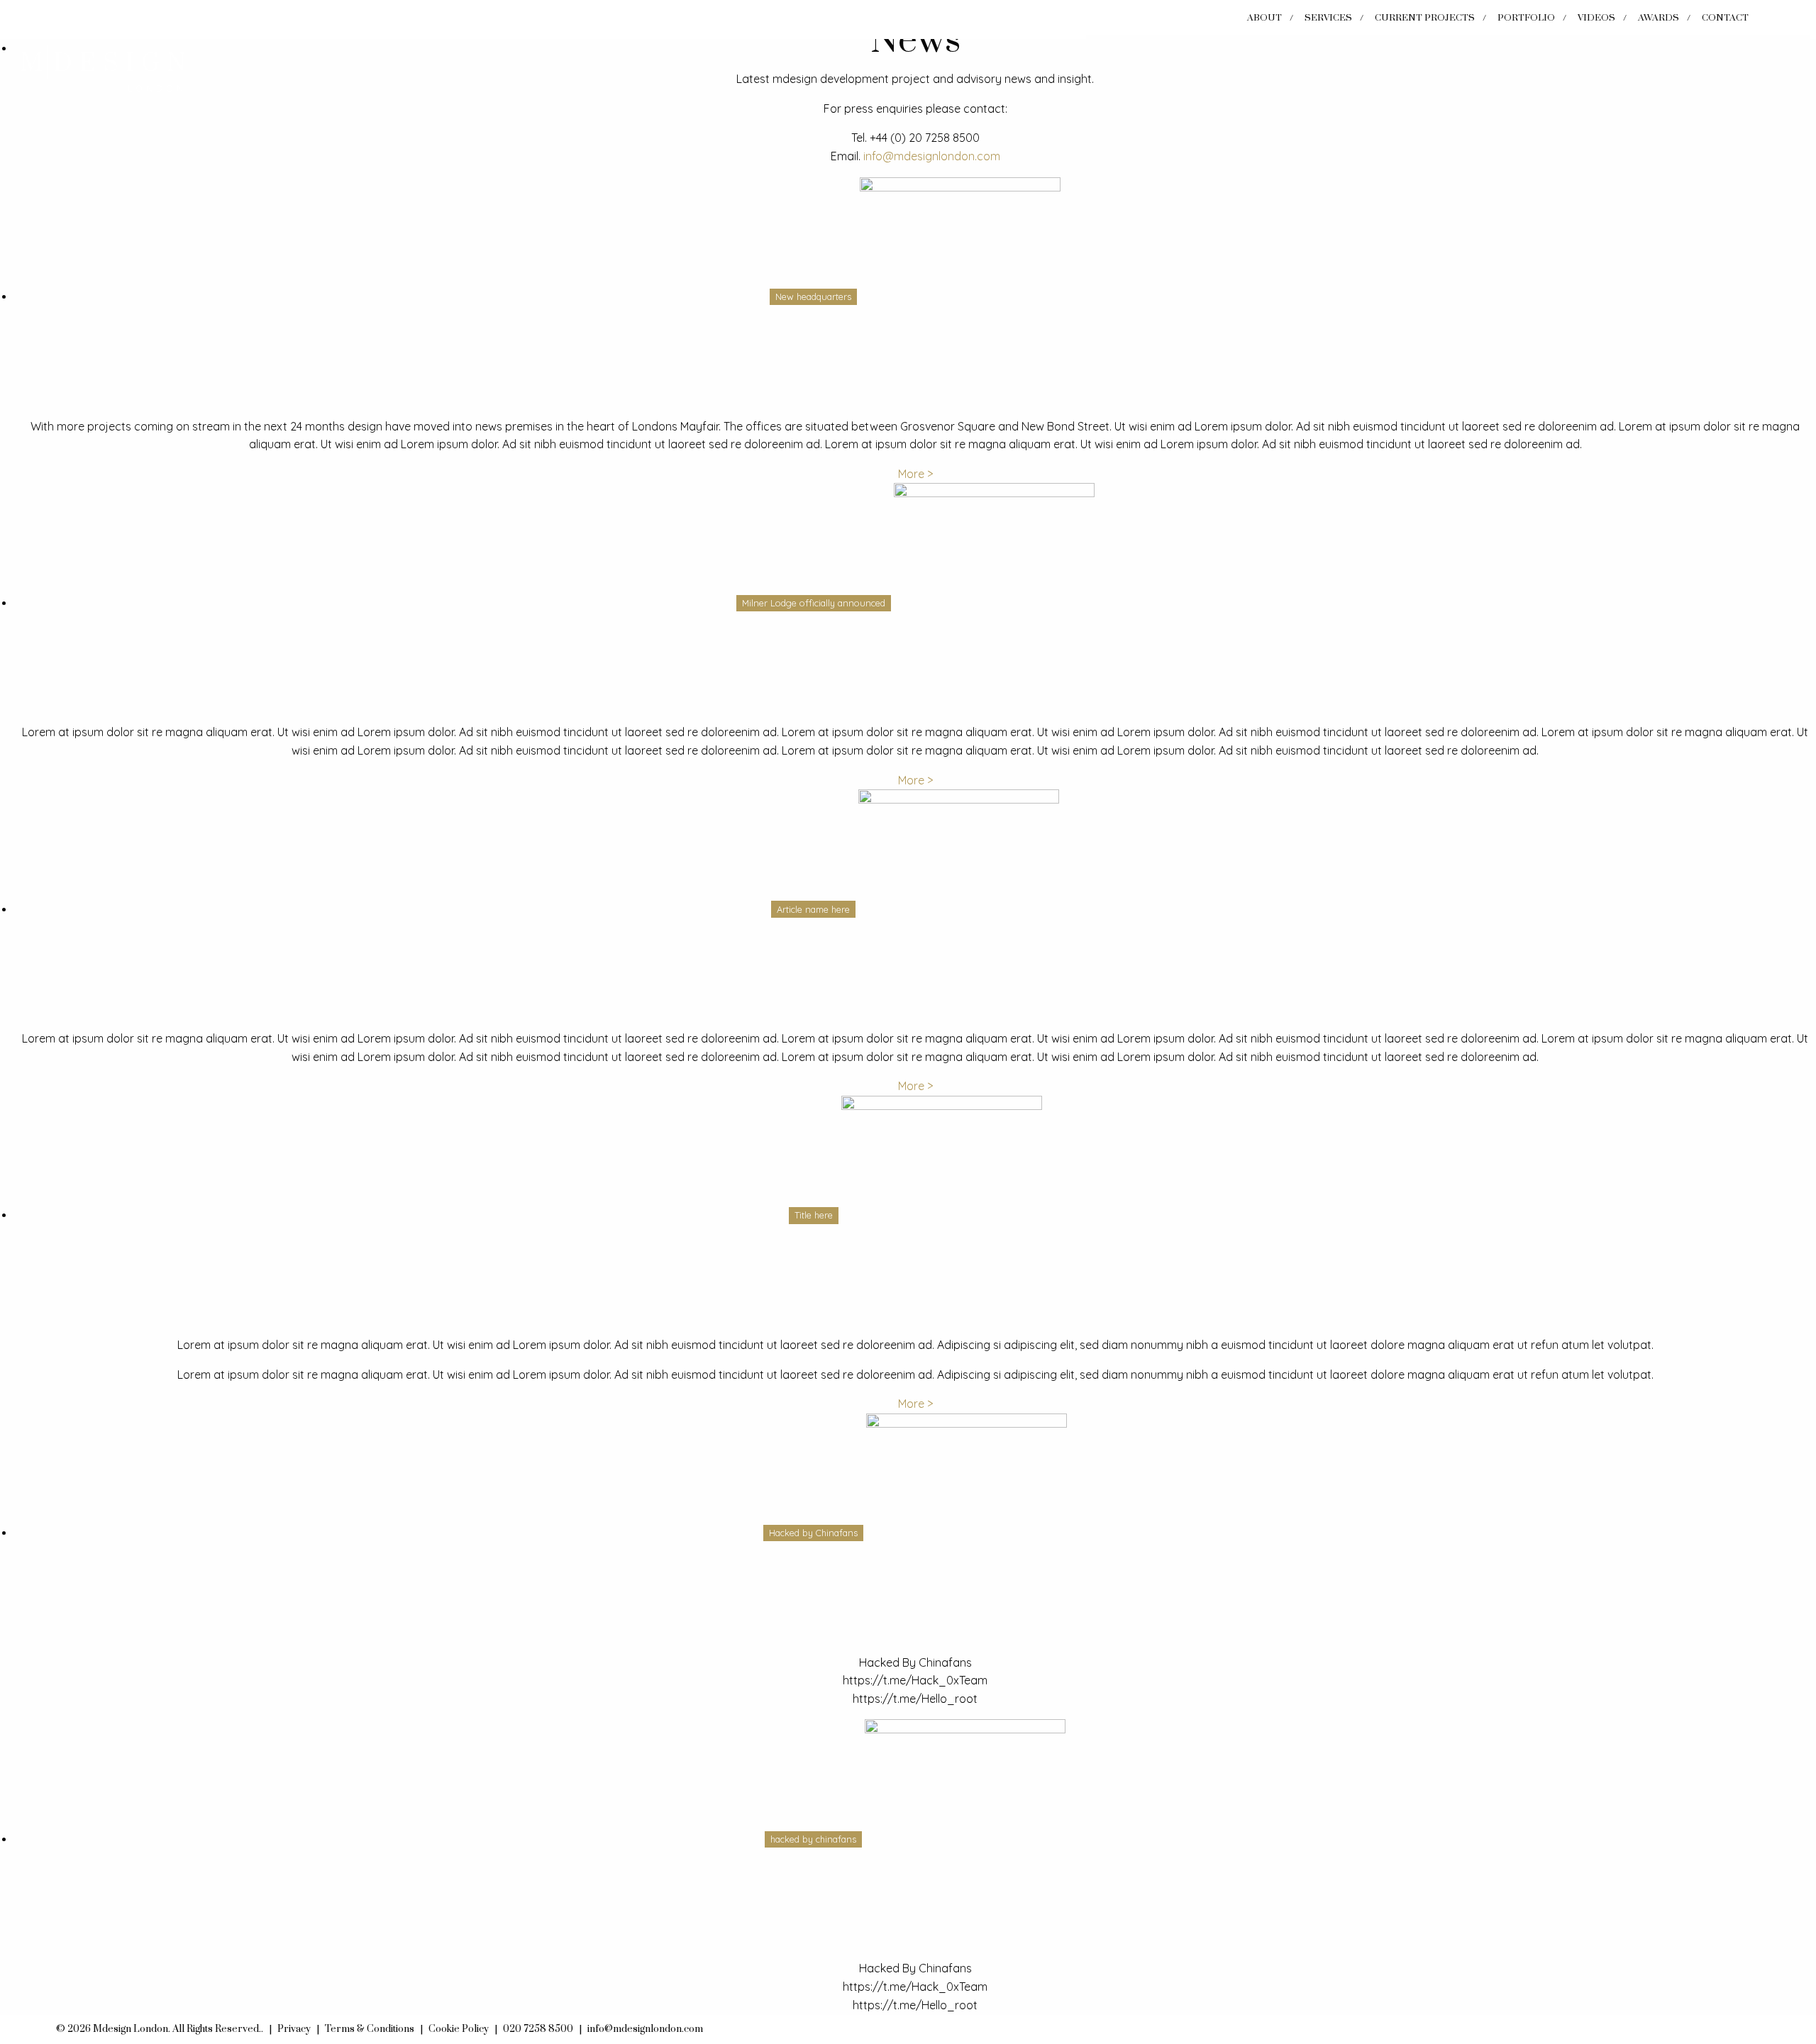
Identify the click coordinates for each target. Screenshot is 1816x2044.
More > (915, 474)
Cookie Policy (459, 2029)
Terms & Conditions (370, 2029)
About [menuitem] (1264, 18)
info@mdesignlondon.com (932, 156)
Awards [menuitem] (1659, 18)
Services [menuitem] (1328, 18)
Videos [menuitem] (1596, 18)
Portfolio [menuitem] (1526, 18)
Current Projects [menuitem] (1425, 18)
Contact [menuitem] (1725, 18)
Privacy (294, 2029)
